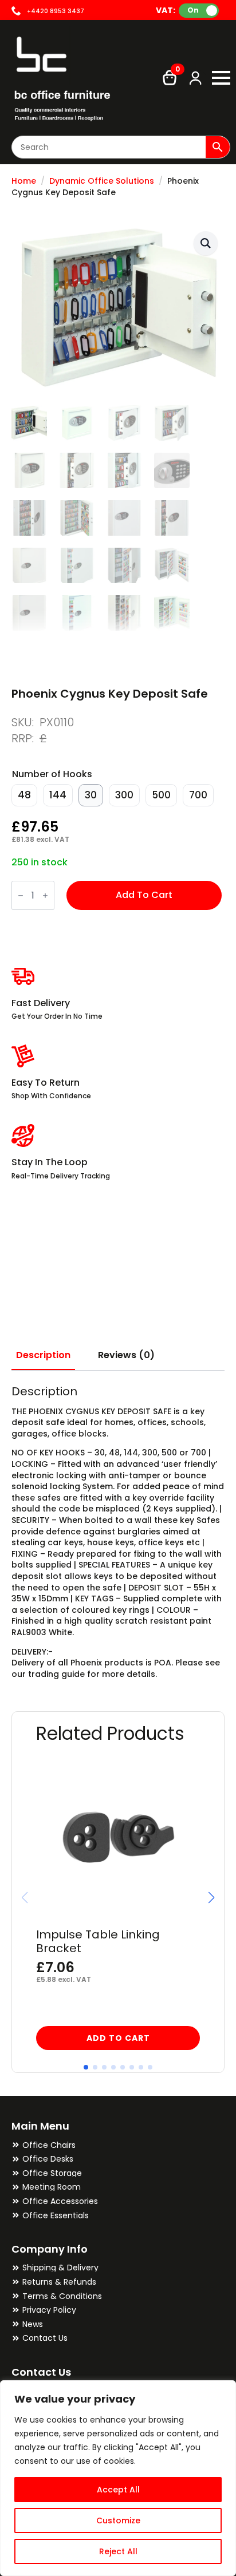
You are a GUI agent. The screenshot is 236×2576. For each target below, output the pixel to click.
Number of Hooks (52, 774)
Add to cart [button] (118, 2038)
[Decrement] (21, 895)
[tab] (43, 1355)
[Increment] (45, 895)
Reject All (118, 2551)
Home (24, 181)
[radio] (24, 795)
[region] (118, 2478)
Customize (118, 2520)
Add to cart (144, 895)
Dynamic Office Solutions (102, 181)
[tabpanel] (118, 1532)
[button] (206, 243)
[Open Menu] (221, 78)
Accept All (118, 2490)
